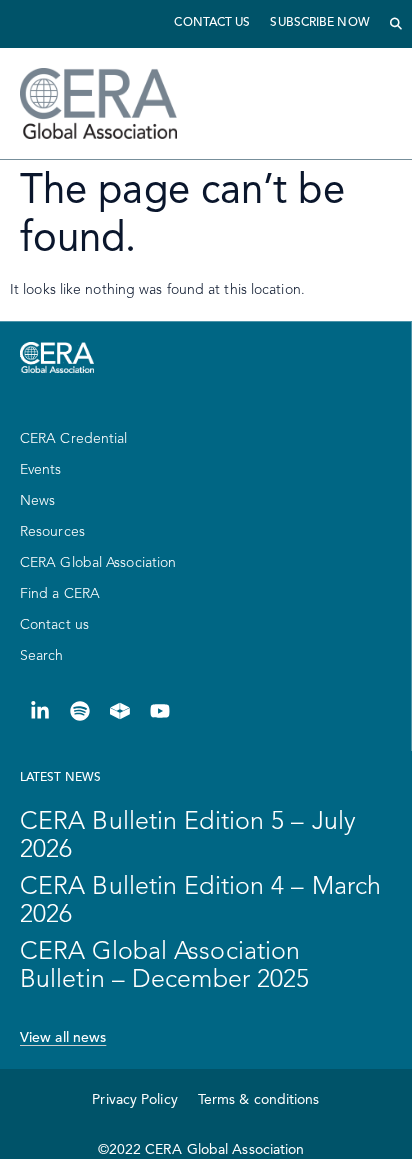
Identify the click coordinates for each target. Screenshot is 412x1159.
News (37, 501)
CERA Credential (74, 439)
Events (41, 470)
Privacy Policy (134, 1100)
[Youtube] (160, 711)
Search (42, 656)
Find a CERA (60, 594)
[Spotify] (80, 711)
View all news (63, 1038)
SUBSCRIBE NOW (319, 23)
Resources (52, 532)
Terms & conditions (259, 1100)
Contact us (212, 23)
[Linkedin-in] (40, 711)
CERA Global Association (98, 563)
